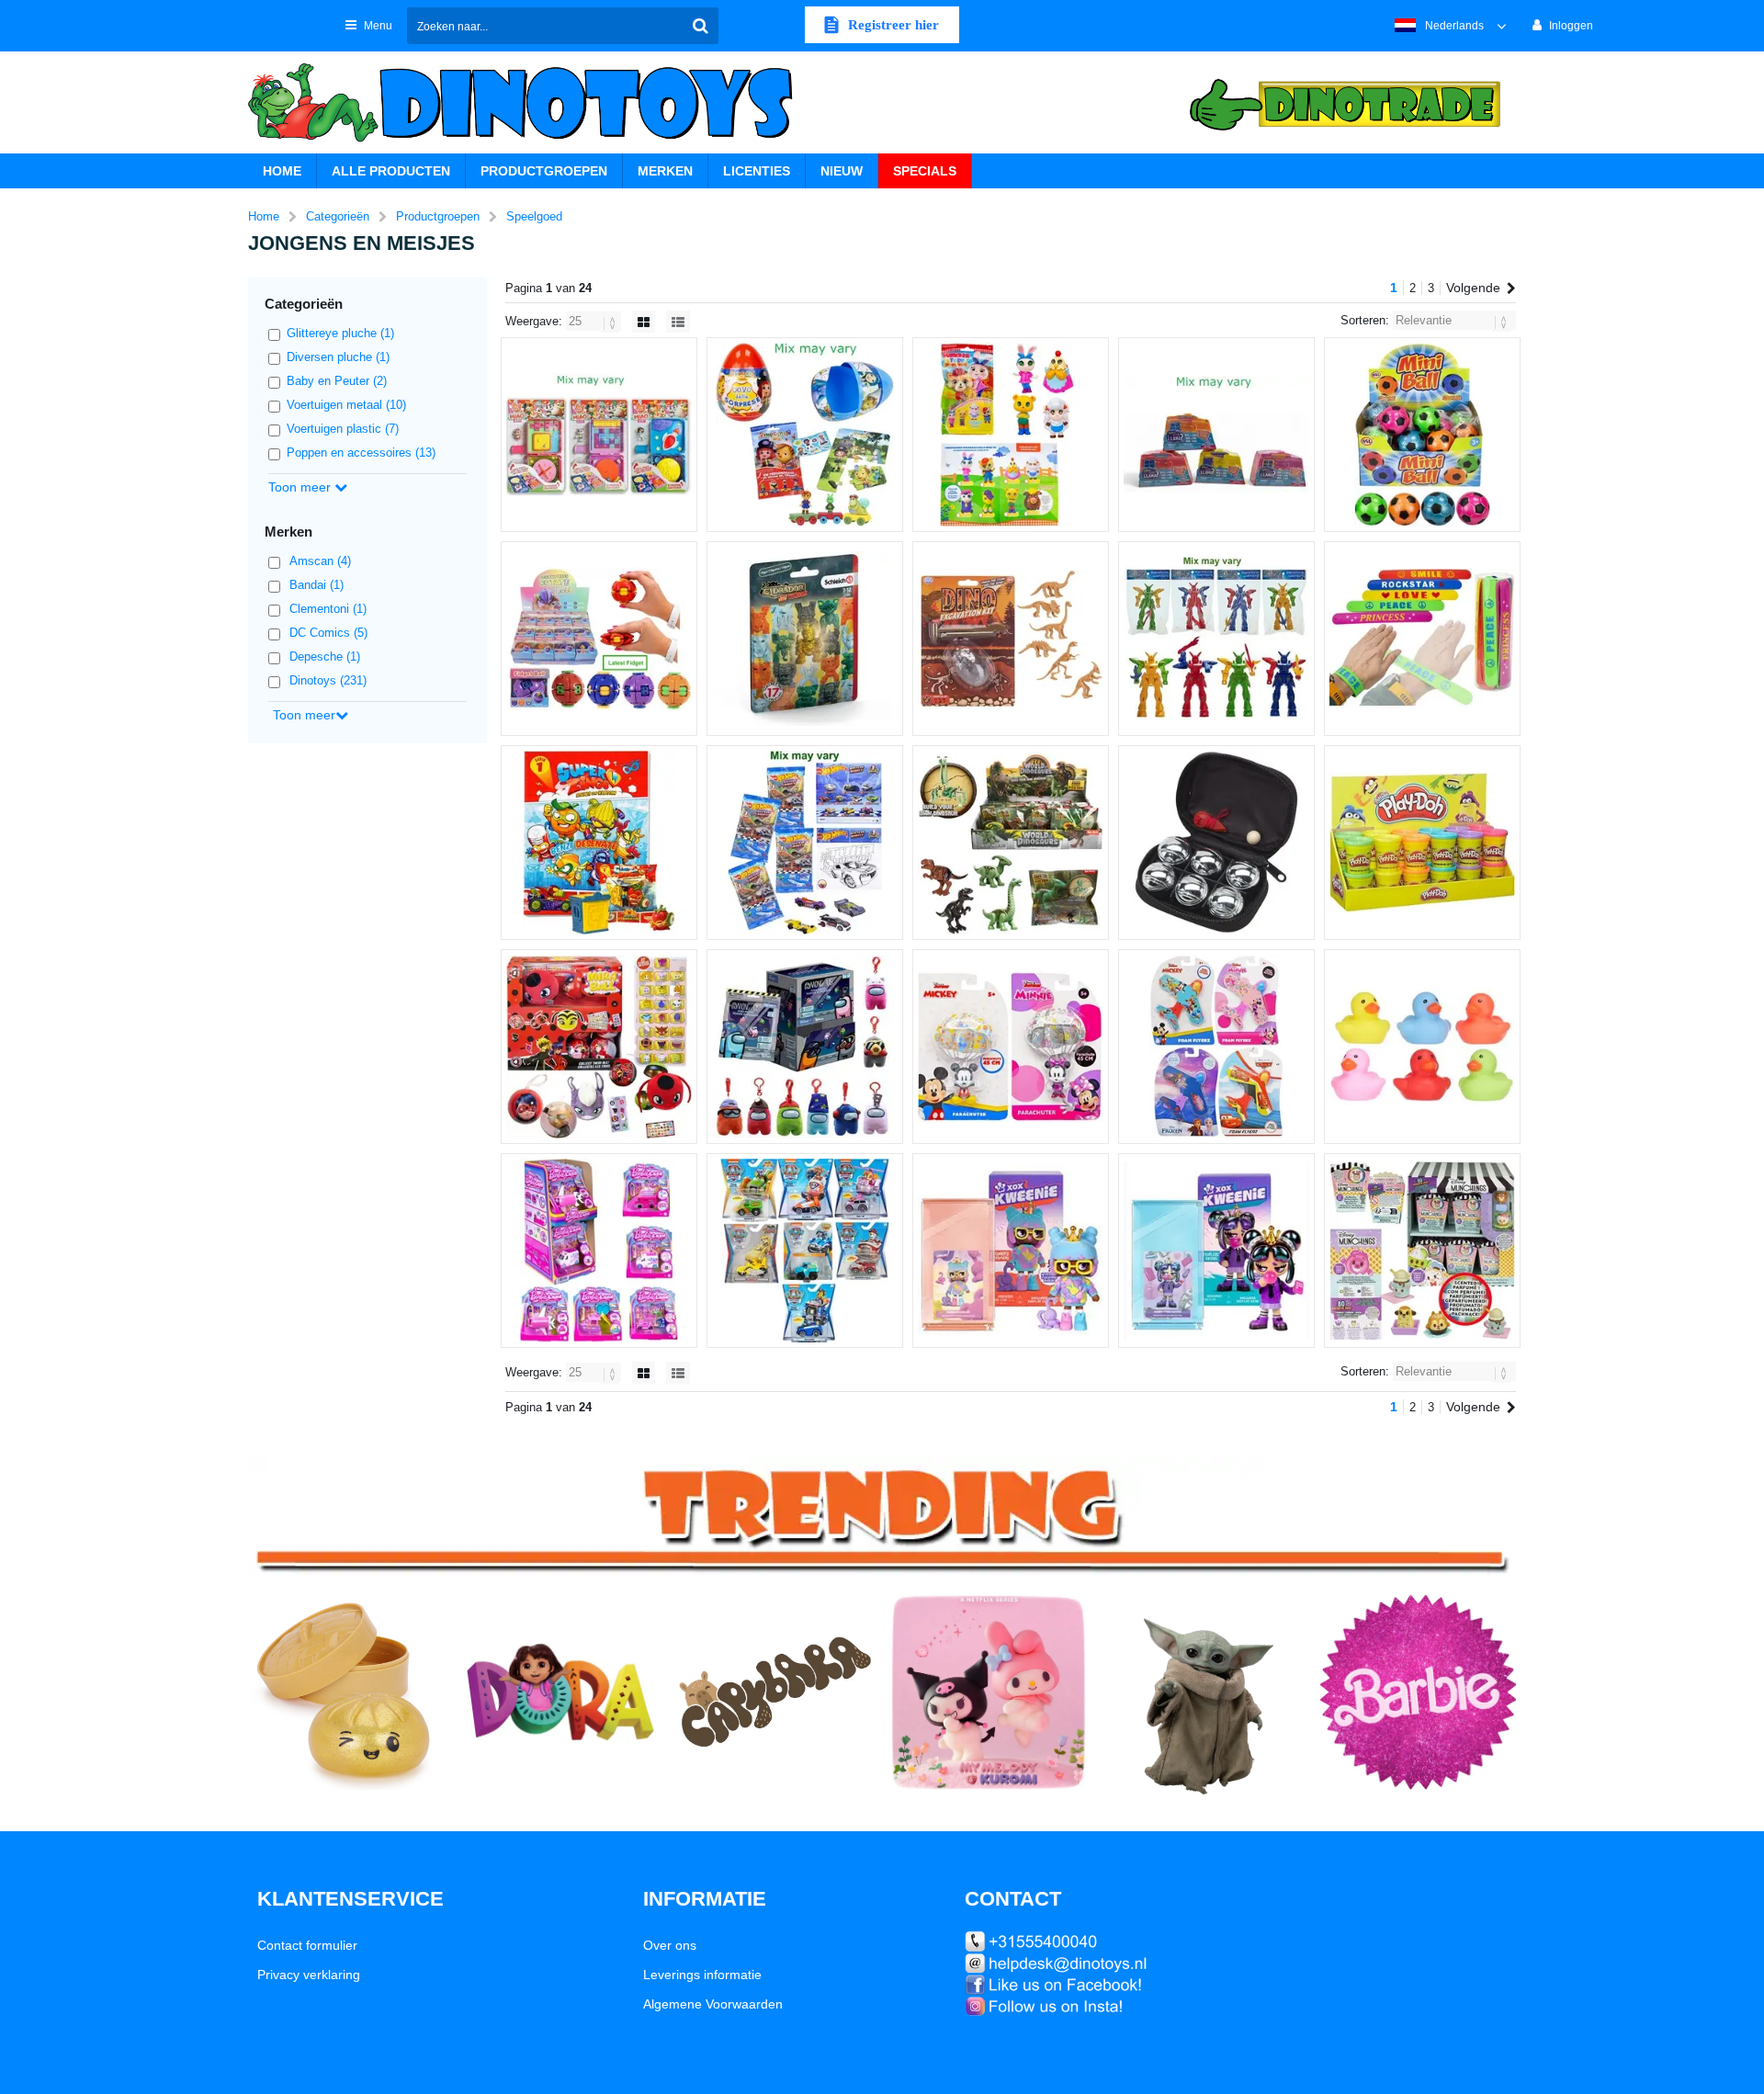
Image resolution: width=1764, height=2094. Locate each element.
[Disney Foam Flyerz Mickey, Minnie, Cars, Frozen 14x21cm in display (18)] (1216, 1047)
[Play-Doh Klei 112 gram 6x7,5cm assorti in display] (1422, 843)
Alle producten (391, 171)
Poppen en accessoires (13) (361, 453)
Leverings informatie (702, 1975)
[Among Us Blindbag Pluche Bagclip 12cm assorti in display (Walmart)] (805, 1047)
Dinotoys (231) (328, 680)
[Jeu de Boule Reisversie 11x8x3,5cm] (1216, 843)
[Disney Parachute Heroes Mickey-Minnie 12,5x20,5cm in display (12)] (1011, 1047)
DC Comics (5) (328, 633)
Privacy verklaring (309, 1975)
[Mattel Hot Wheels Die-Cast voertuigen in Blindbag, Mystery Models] (805, 843)
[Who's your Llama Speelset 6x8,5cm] (1216, 435)
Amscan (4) (320, 561)
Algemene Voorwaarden (713, 2004)
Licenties (757, 171)
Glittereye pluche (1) (340, 333)
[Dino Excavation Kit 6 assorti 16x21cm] (1011, 639)
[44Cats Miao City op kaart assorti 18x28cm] (599, 435)
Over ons (670, 1945)
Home (282, 171)
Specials (925, 171)
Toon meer (301, 487)
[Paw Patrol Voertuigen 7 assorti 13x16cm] (805, 1251)
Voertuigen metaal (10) (346, 405)
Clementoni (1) (328, 609)
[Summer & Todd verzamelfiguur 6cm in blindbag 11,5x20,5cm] (1011, 435)
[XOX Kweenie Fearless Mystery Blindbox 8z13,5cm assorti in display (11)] (1216, 1251)
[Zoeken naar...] (700, 26)
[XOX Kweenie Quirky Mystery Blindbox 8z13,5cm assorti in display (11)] (1011, 1251)
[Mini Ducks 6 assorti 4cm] (1422, 1047)
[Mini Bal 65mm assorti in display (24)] (1422, 435)
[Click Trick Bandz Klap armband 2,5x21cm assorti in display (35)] (1422, 639)
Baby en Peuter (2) (337, 381)
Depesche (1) (325, 656)
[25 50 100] (595, 321)
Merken (665, 171)
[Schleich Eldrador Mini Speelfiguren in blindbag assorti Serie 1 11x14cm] (805, 639)
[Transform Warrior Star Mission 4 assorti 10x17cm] (1216, 639)
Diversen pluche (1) (338, 357)
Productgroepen (544, 171)
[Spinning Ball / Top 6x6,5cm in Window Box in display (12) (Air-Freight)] (599, 639)
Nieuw (842, 171)
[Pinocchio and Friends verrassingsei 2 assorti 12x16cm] (805, 435)
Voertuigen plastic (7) (343, 429)
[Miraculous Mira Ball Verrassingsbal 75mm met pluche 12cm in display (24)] (599, 1047)
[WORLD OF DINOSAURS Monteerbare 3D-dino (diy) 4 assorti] (1011, 843)
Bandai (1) (317, 585)
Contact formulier (307, 1945)
